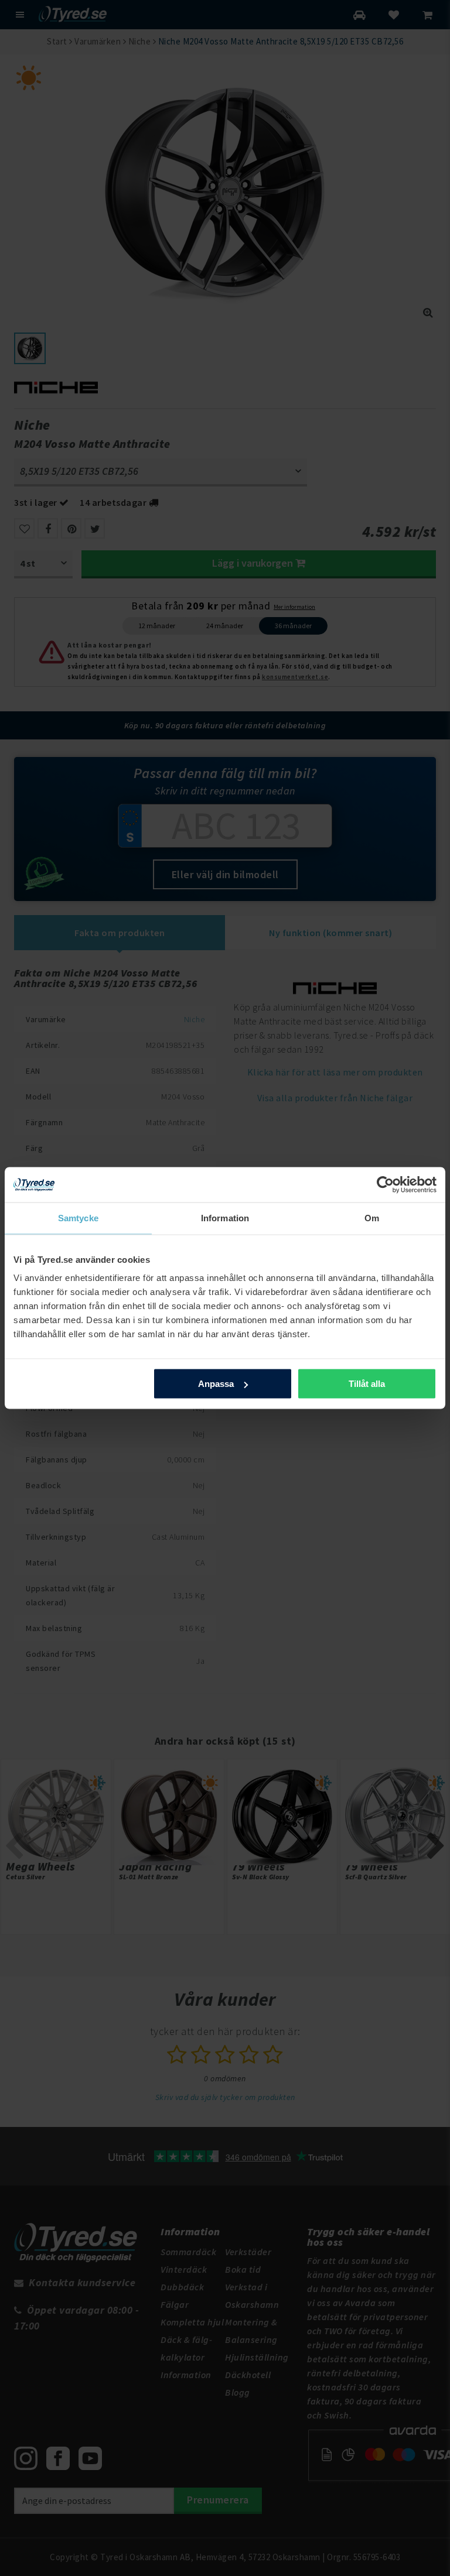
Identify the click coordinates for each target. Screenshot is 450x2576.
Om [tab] (372, 1218)
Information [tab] (225, 1218)
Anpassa (216, 1384)
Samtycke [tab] (78, 1218)
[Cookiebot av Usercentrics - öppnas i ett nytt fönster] (385, 1185)
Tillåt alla (367, 1384)
